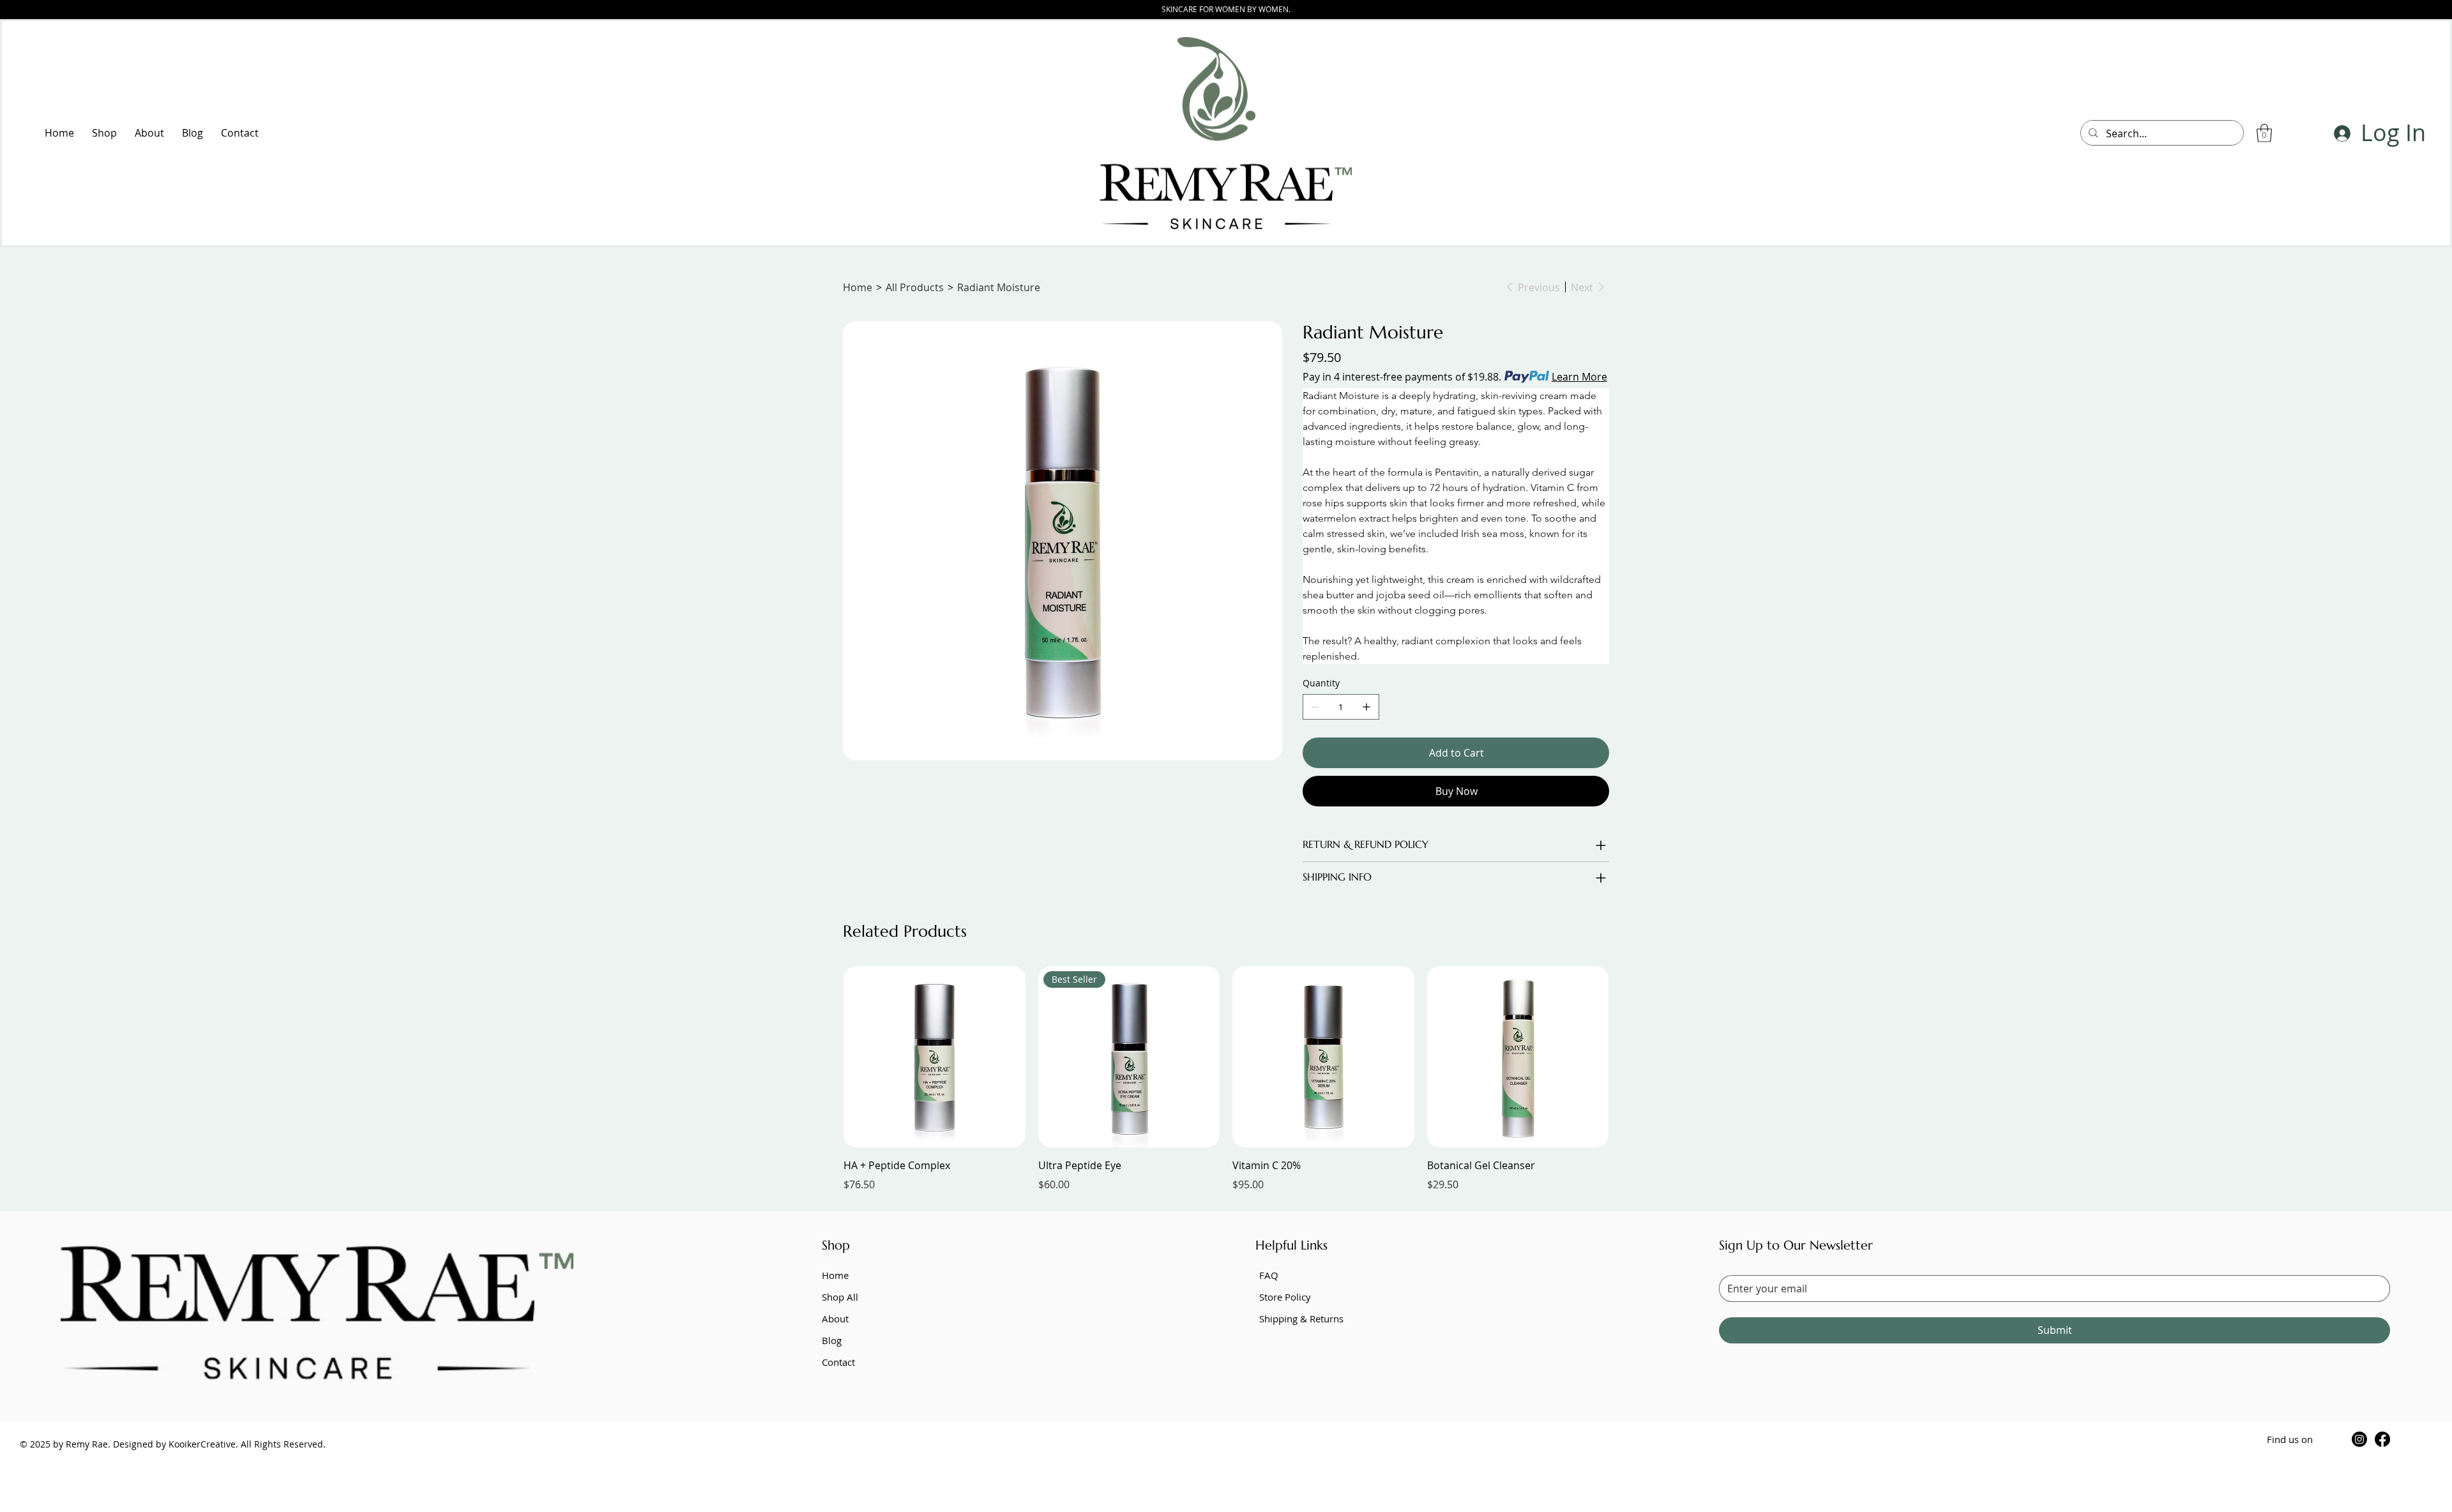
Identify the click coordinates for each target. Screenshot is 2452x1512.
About (835, 1319)
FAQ (1269, 1275)
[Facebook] (2382, 1439)
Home (835, 1275)
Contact (838, 1362)
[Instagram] (2359, 1439)
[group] (1226, 1079)
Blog (832, 1340)
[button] (2264, 133)
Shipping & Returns (1301, 1319)
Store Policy (1285, 1297)
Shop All (840, 1297)
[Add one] (1366, 707)
